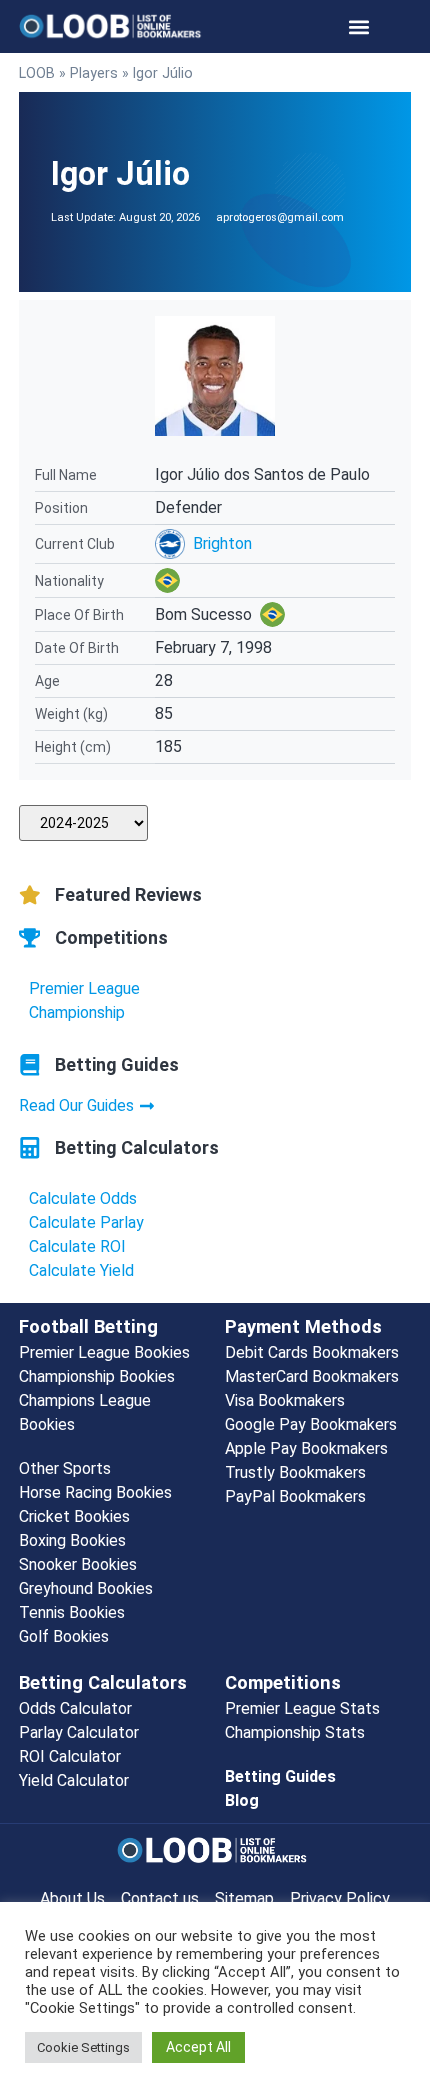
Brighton (222, 543)
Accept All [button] (198, 2047)
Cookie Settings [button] (83, 2047)
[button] (359, 26)
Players (94, 73)
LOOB (37, 73)
